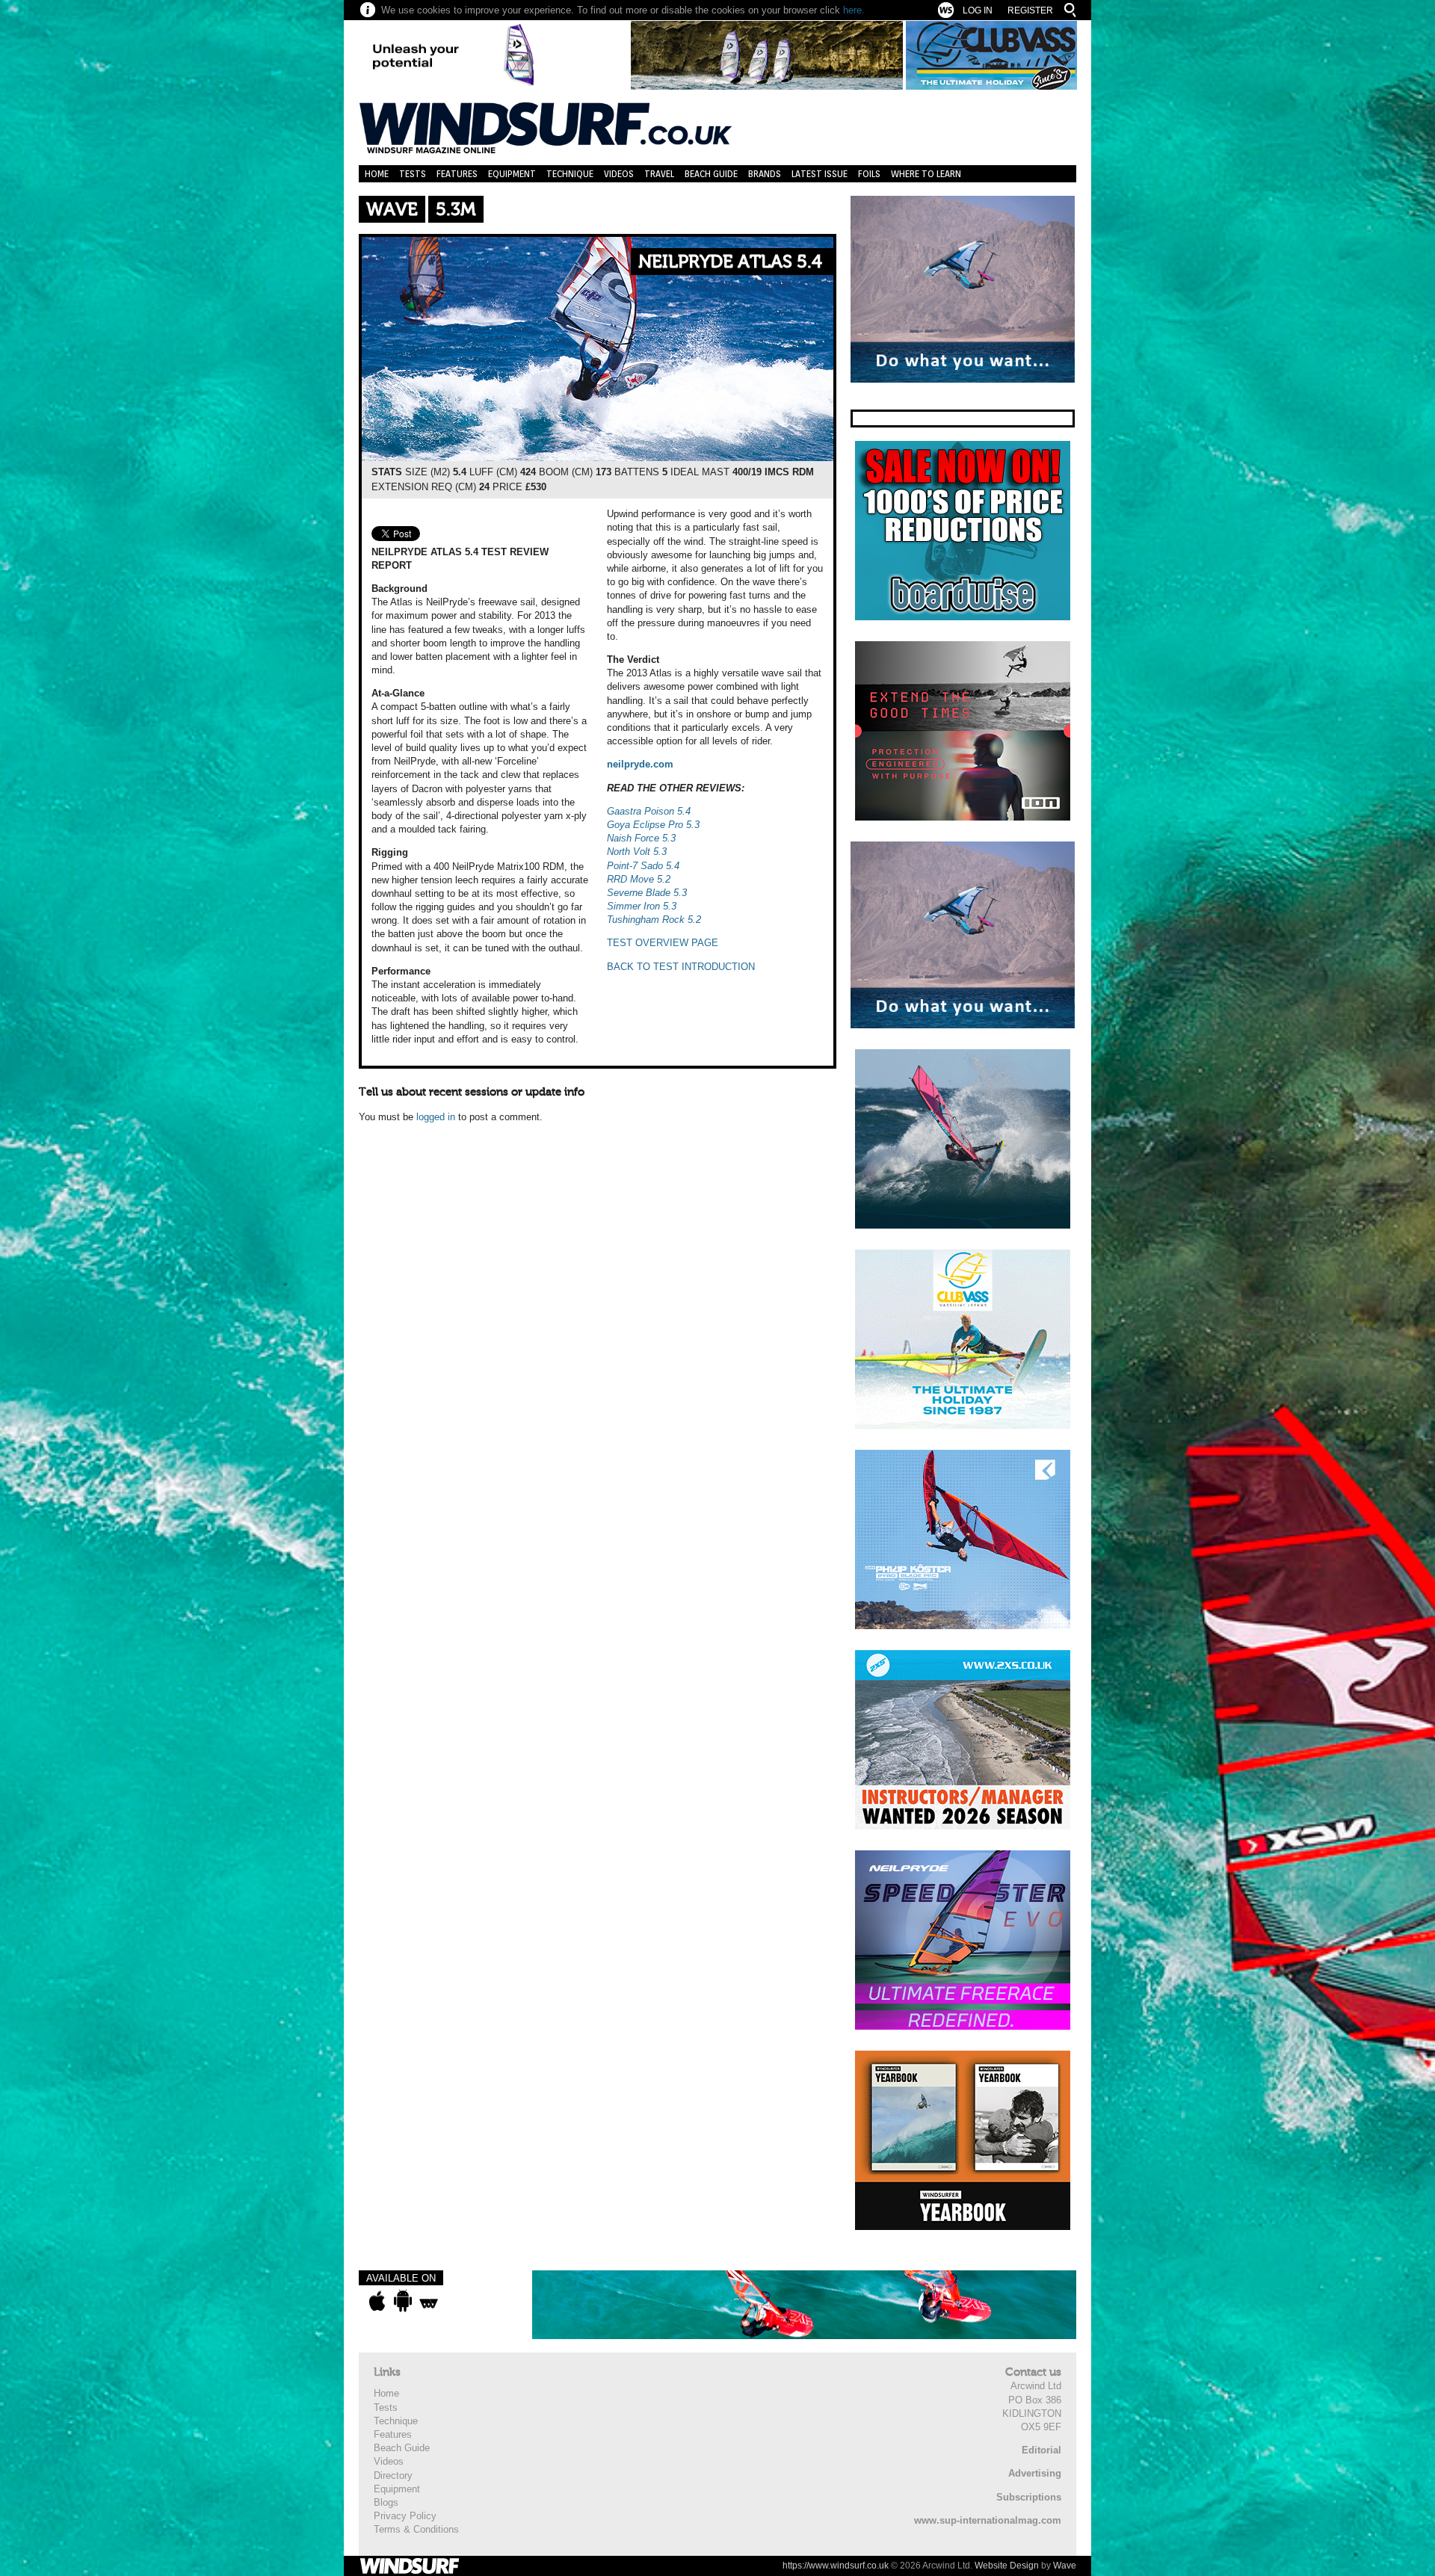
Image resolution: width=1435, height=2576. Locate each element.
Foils (869, 174)
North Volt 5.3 (637, 852)
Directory (393, 2475)
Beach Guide (711, 174)
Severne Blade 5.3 (647, 893)
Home (377, 174)
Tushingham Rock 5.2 (654, 920)
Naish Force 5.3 (641, 838)
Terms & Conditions (416, 2529)
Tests (413, 174)
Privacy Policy (405, 2516)
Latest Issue (820, 174)
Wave (392, 210)
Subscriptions (1029, 2497)
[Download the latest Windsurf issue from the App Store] (377, 2301)
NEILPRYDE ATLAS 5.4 (730, 262)
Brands (765, 174)
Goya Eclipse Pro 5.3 (653, 825)
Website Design (1007, 2566)
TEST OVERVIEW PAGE (663, 943)
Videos (619, 174)
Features (457, 174)
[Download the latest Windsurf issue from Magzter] (429, 2301)
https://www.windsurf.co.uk (836, 2566)
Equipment (512, 174)
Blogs (386, 2502)
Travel (659, 174)
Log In (978, 10)
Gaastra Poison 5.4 (649, 811)
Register (1030, 10)
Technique (570, 174)
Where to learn (926, 174)
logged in (436, 1117)
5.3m (456, 210)
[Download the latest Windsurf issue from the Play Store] (402, 2301)
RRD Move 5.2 (639, 879)
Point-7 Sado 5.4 (643, 866)
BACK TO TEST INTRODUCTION (681, 967)
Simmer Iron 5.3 (642, 906)
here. (854, 10)
